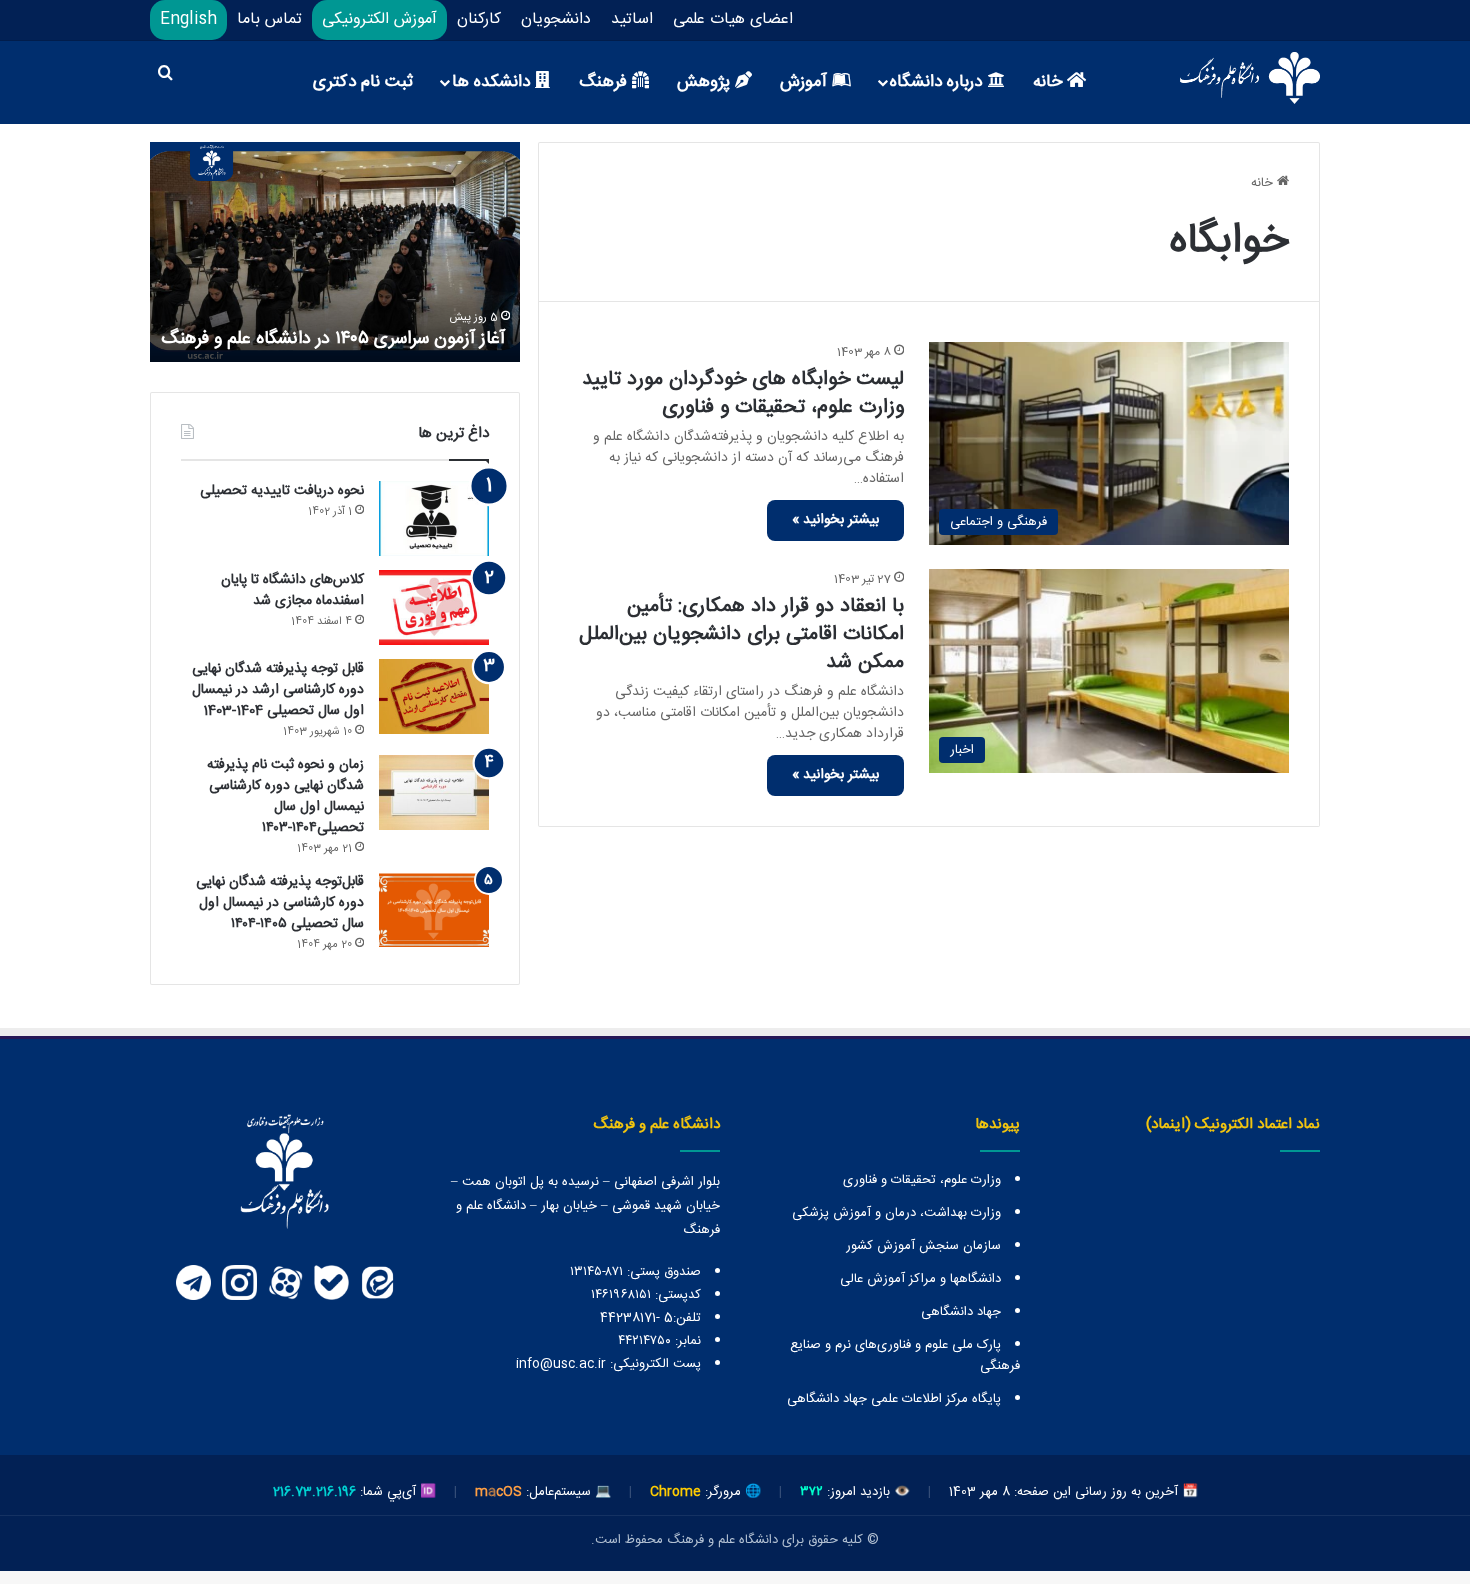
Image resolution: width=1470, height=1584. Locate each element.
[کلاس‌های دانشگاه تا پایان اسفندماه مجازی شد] (434, 607)
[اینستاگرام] (239, 1283)
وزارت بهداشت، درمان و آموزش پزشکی (896, 1213)
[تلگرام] (193, 1283)
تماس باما (269, 19)
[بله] (331, 1283)
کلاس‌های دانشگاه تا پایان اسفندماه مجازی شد (292, 590)
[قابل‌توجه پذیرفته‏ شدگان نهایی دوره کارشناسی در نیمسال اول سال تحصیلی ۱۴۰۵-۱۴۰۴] (434, 909)
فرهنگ (605, 82)
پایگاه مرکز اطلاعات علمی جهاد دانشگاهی (894, 1399)
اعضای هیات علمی (733, 19)
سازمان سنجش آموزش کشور (923, 1246)
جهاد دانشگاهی (961, 1312)
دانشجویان (556, 19)
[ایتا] (377, 1283)
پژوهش (706, 82)
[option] (335, 252)
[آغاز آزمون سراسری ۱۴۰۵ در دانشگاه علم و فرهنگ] (335, 252)
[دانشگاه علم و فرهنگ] (1250, 78)
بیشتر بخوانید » (835, 520)
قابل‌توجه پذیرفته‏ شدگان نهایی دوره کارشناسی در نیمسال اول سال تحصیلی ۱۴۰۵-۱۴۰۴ (280, 903)
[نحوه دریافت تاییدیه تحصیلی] (434, 518)
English (188, 19)
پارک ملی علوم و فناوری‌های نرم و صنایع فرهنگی (905, 1355)
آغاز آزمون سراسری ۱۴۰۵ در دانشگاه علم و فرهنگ (335, 339)
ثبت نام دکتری (363, 82)
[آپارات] (285, 1283)
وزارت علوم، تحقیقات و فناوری (922, 1180)
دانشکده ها (493, 82)
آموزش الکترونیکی (379, 19)
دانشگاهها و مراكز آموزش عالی (920, 1279)
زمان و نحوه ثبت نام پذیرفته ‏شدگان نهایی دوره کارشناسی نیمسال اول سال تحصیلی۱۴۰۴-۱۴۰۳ (285, 796)
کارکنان (479, 19)
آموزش (806, 82)
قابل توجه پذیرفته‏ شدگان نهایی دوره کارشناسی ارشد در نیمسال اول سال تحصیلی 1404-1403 (278, 690)
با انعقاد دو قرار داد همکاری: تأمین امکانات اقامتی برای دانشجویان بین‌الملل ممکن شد (741, 634)
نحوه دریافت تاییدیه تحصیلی (282, 491)
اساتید (632, 19)
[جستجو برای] (165, 76)
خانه (1050, 82)
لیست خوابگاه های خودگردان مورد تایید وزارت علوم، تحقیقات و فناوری (743, 393)
